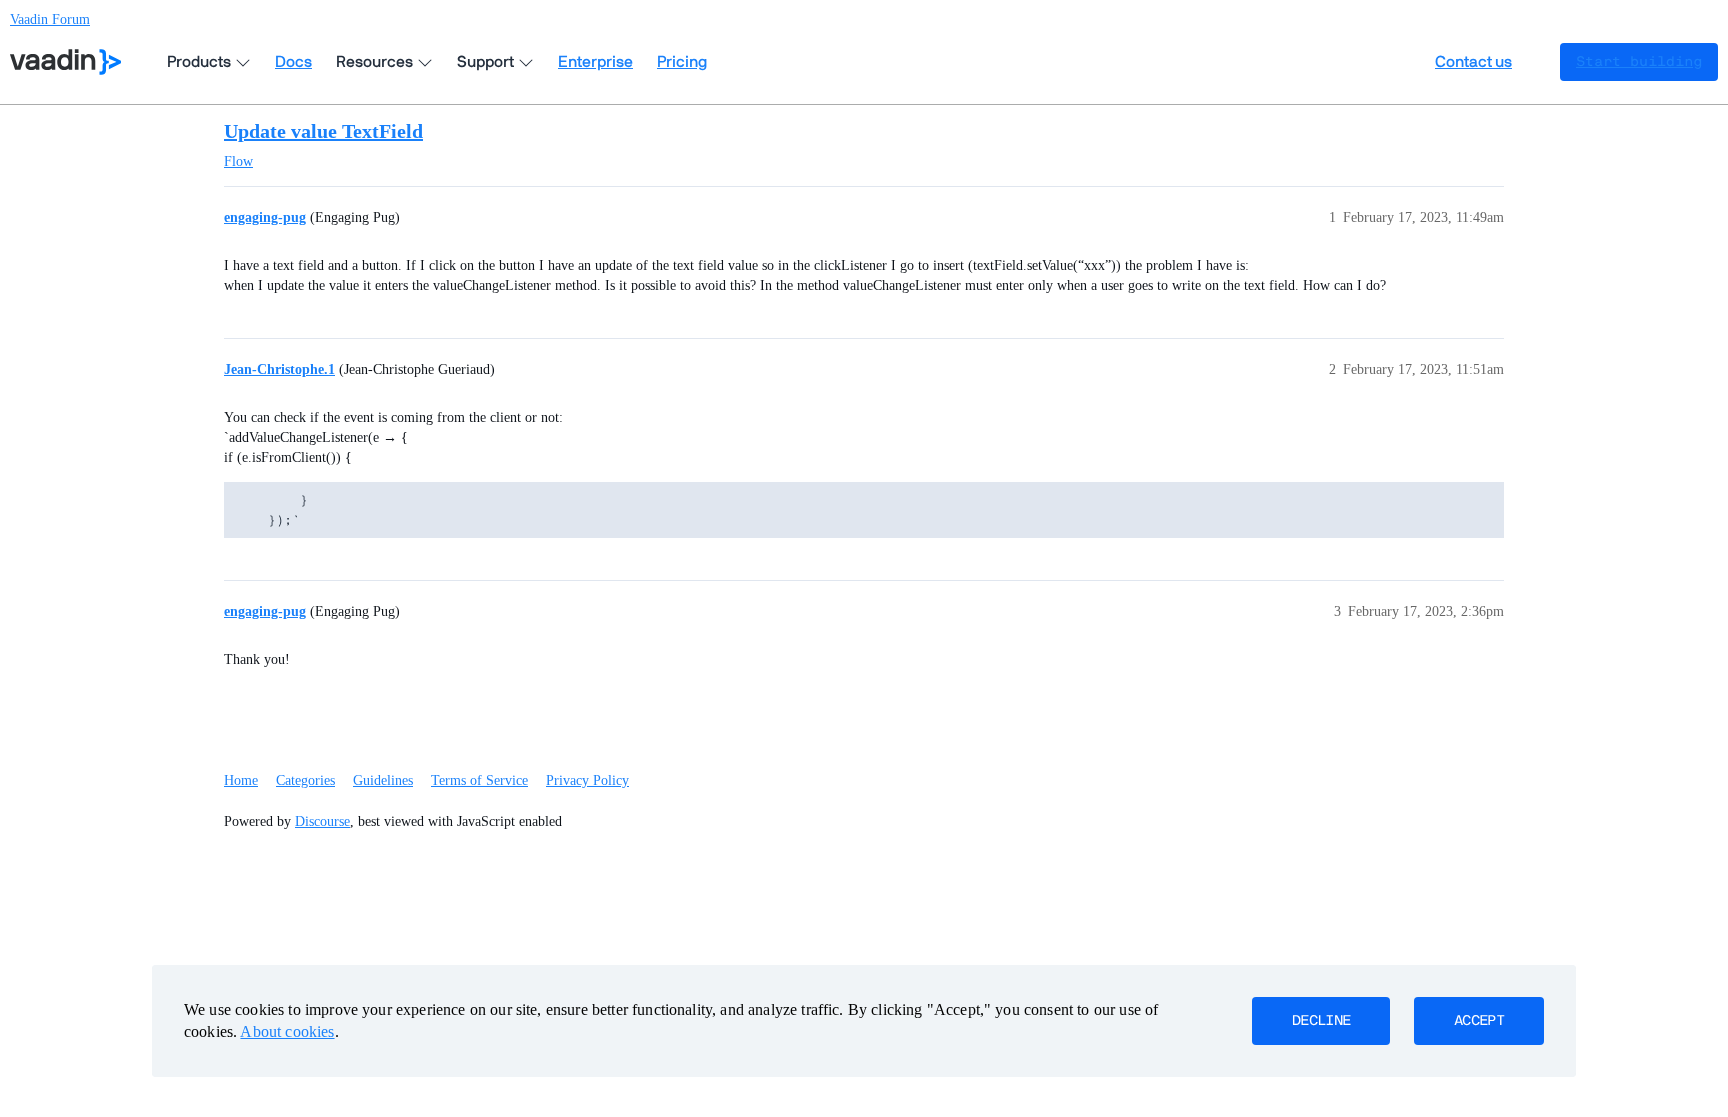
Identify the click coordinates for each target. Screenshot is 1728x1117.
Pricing (682, 62)
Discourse (322, 821)
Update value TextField (323, 131)
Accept (1479, 1021)
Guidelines (383, 780)
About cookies (287, 1031)
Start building (1639, 62)
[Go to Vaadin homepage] (65, 62)
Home (241, 780)
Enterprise (595, 62)
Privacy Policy (587, 780)
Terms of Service (479, 780)
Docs (293, 62)
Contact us (1473, 62)
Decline (1321, 1021)
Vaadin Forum (50, 19)
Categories (305, 780)
